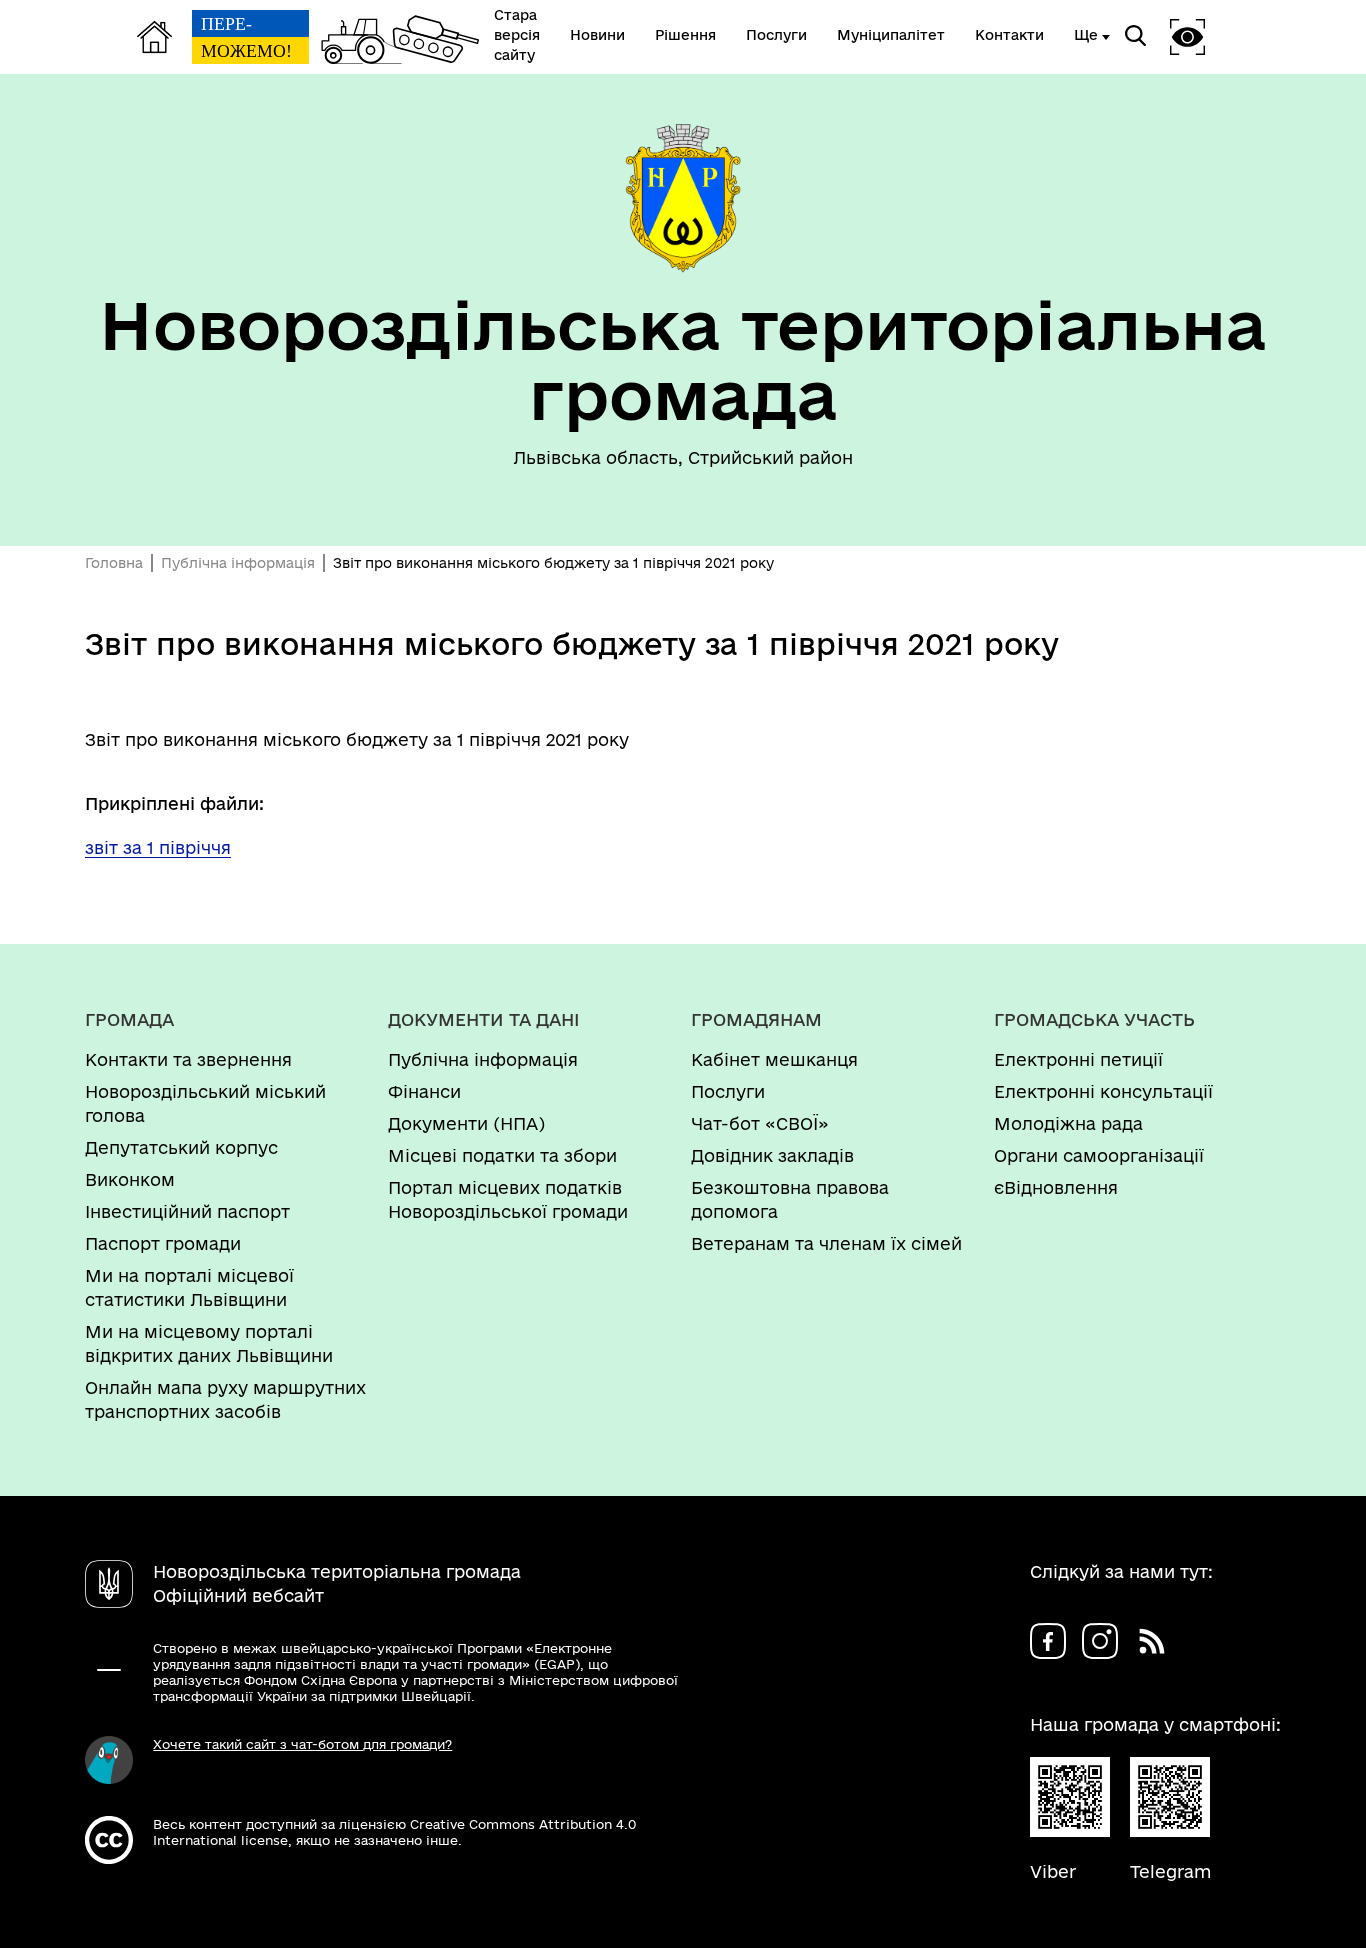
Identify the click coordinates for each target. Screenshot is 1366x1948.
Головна (114, 563)
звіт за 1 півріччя (158, 847)
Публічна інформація (238, 563)
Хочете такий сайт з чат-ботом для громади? (302, 1744)
